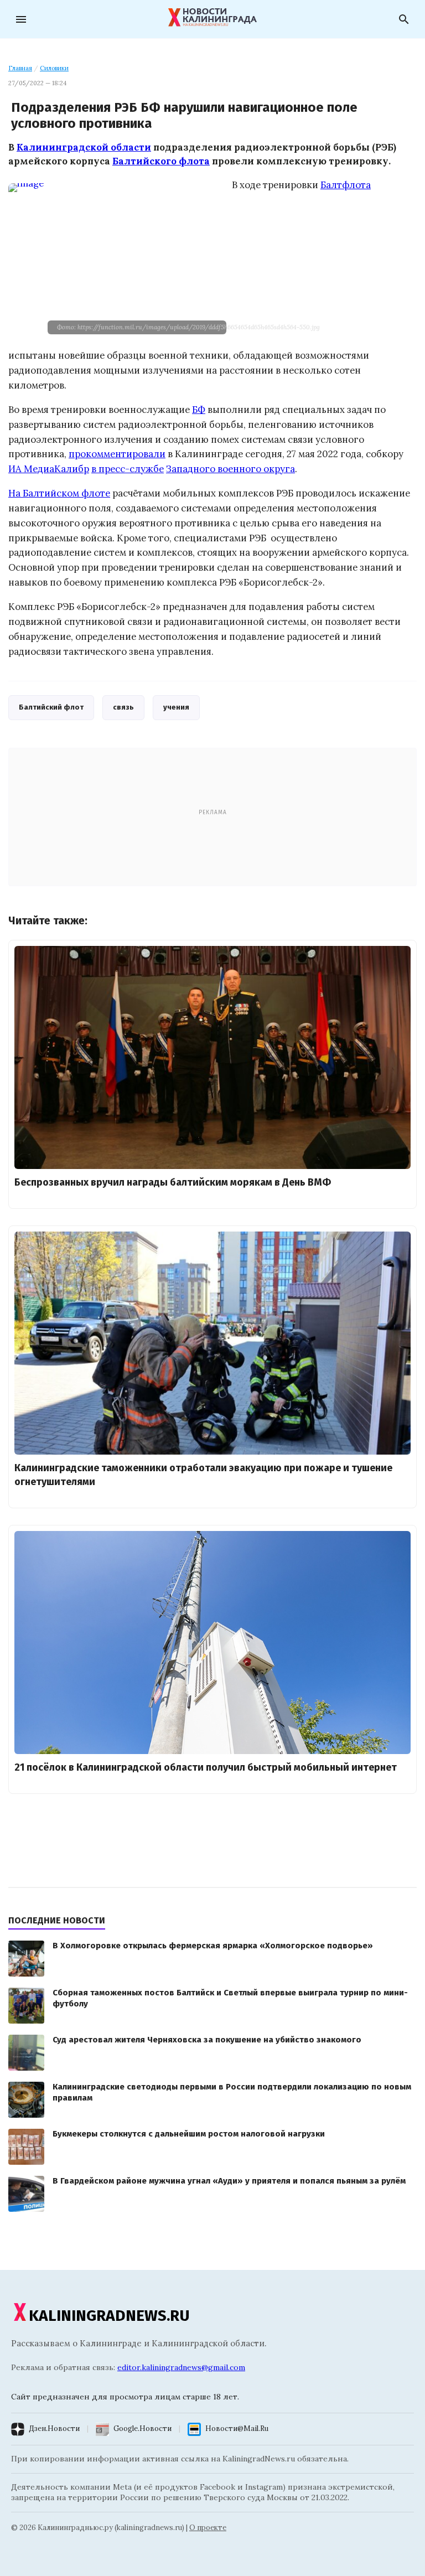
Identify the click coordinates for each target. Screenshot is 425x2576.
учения (176, 707)
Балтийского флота (161, 161)
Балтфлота (346, 185)
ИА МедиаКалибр (49, 469)
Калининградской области (84, 147)
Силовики (54, 68)
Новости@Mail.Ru (237, 2428)
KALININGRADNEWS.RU (109, 2316)
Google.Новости (142, 2428)
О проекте (208, 2528)
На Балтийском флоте (59, 493)
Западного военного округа (230, 469)
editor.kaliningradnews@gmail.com (181, 2367)
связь (123, 707)
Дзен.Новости (54, 2428)
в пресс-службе (128, 469)
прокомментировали (117, 454)
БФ (199, 410)
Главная (20, 68)
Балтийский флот (51, 707)
